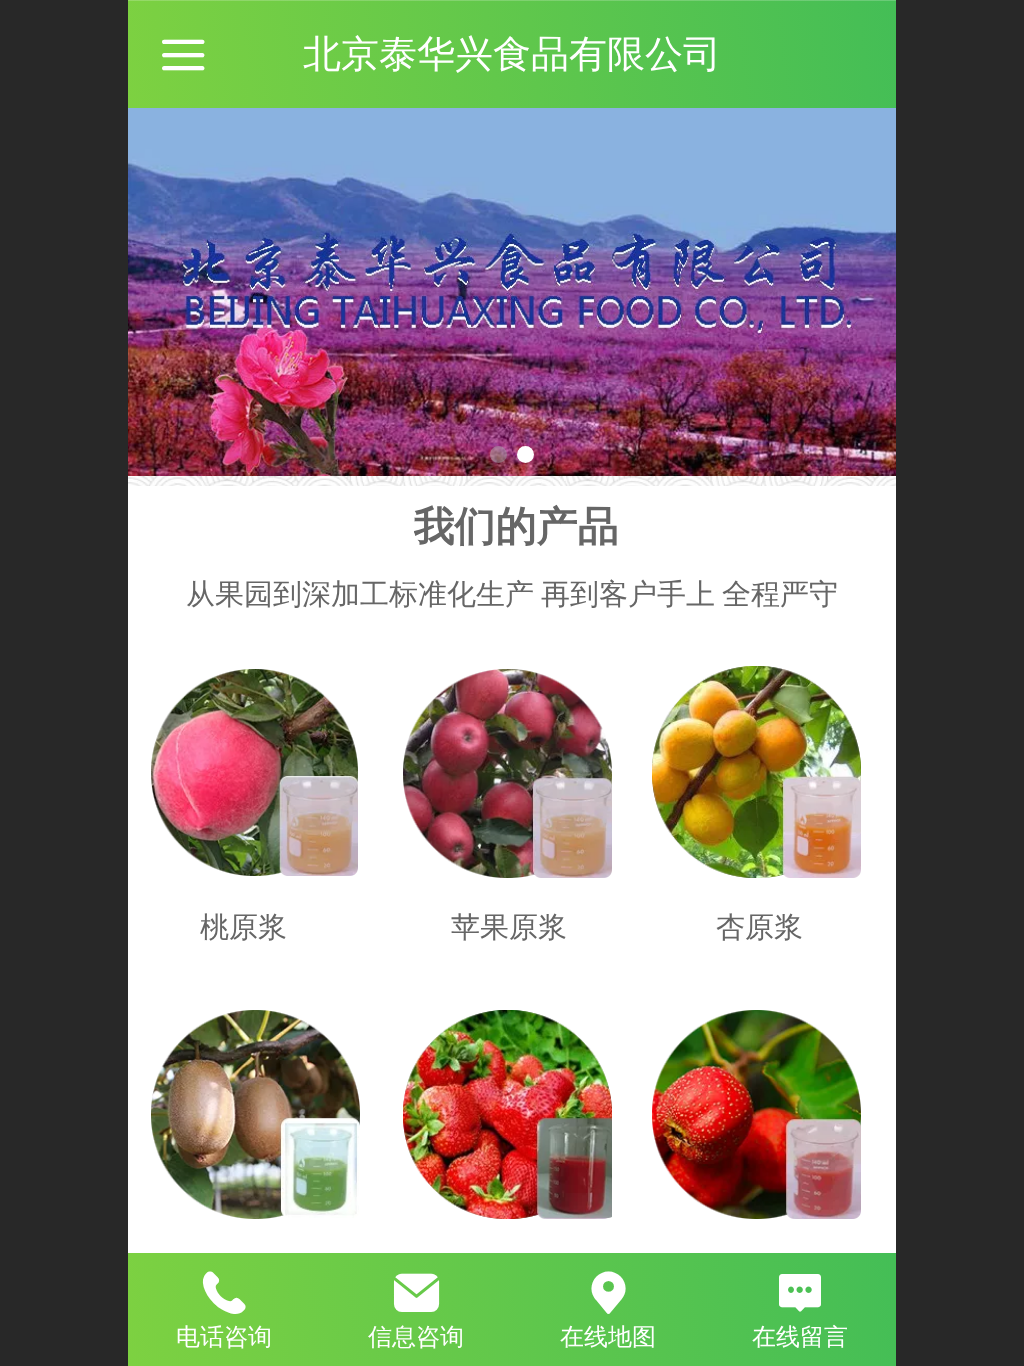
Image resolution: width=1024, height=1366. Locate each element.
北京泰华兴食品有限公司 (512, 53)
